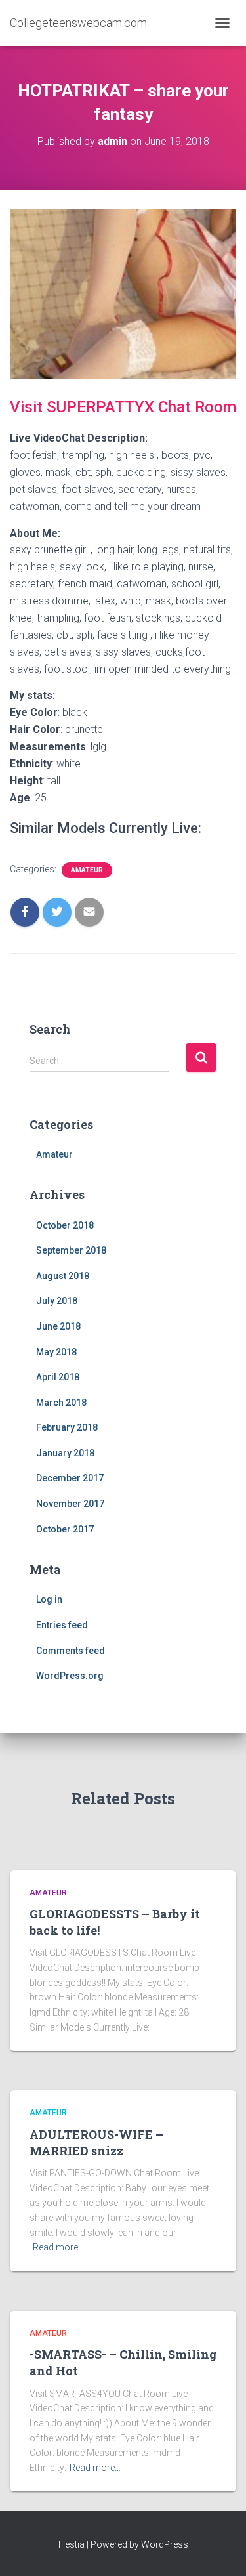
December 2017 (70, 1478)
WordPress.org (70, 1676)
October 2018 (65, 1225)
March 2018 (61, 1403)
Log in (49, 1599)
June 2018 (58, 1326)
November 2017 (70, 1504)
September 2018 (71, 1250)
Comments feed (71, 1651)
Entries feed (62, 1625)
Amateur (87, 870)
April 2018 (58, 1377)
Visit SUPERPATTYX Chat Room (123, 407)
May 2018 (56, 1352)
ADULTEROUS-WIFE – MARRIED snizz (96, 2143)
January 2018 (65, 1453)
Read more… (58, 2247)
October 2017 (65, 1529)
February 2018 (67, 1427)
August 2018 (63, 1276)
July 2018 (57, 1301)
